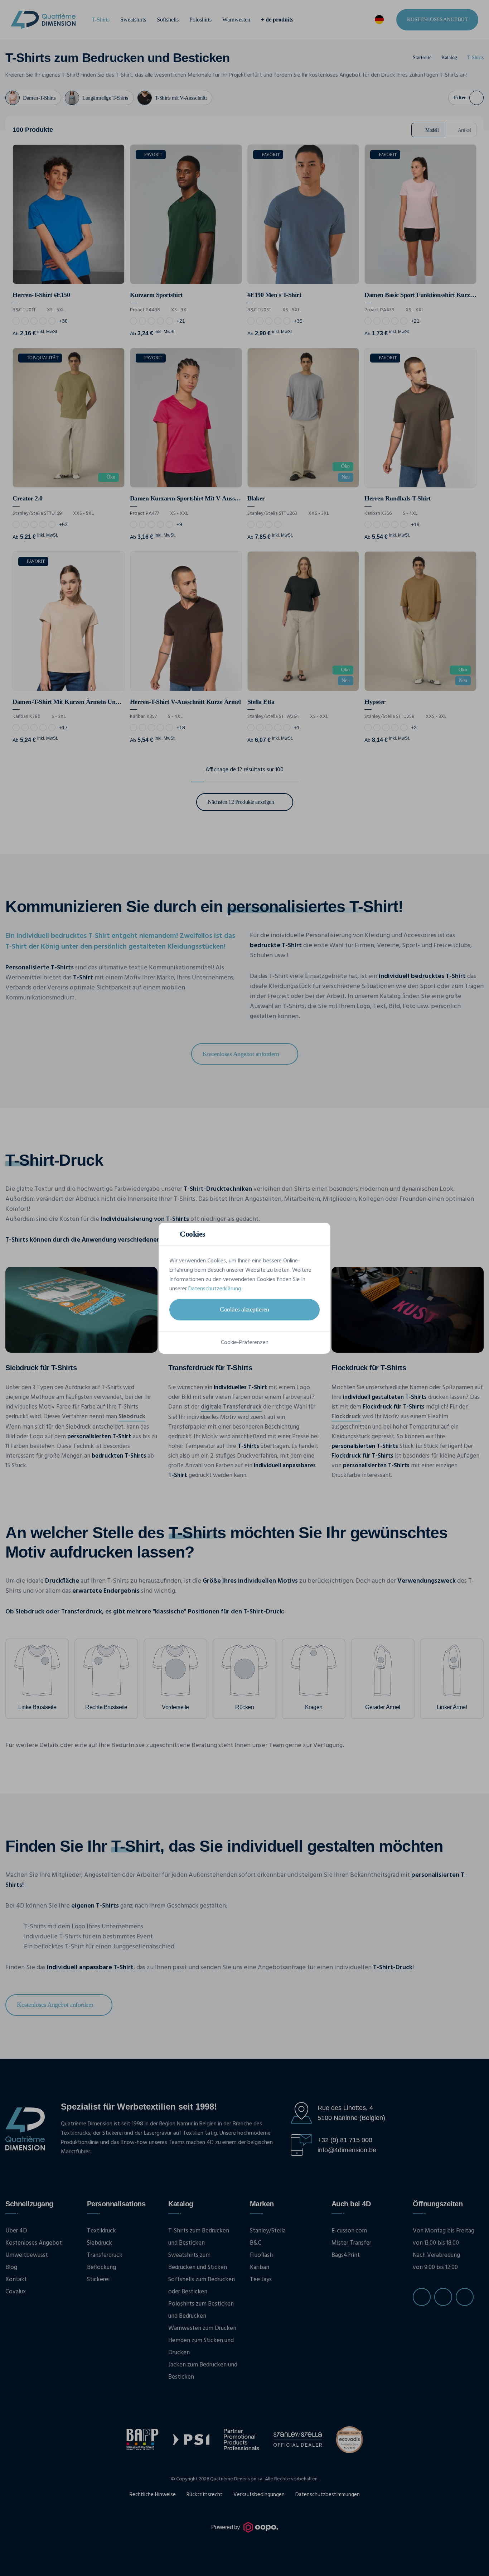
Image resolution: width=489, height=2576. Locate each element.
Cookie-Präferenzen (245, 1343)
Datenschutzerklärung (215, 1289)
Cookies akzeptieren (245, 1309)
